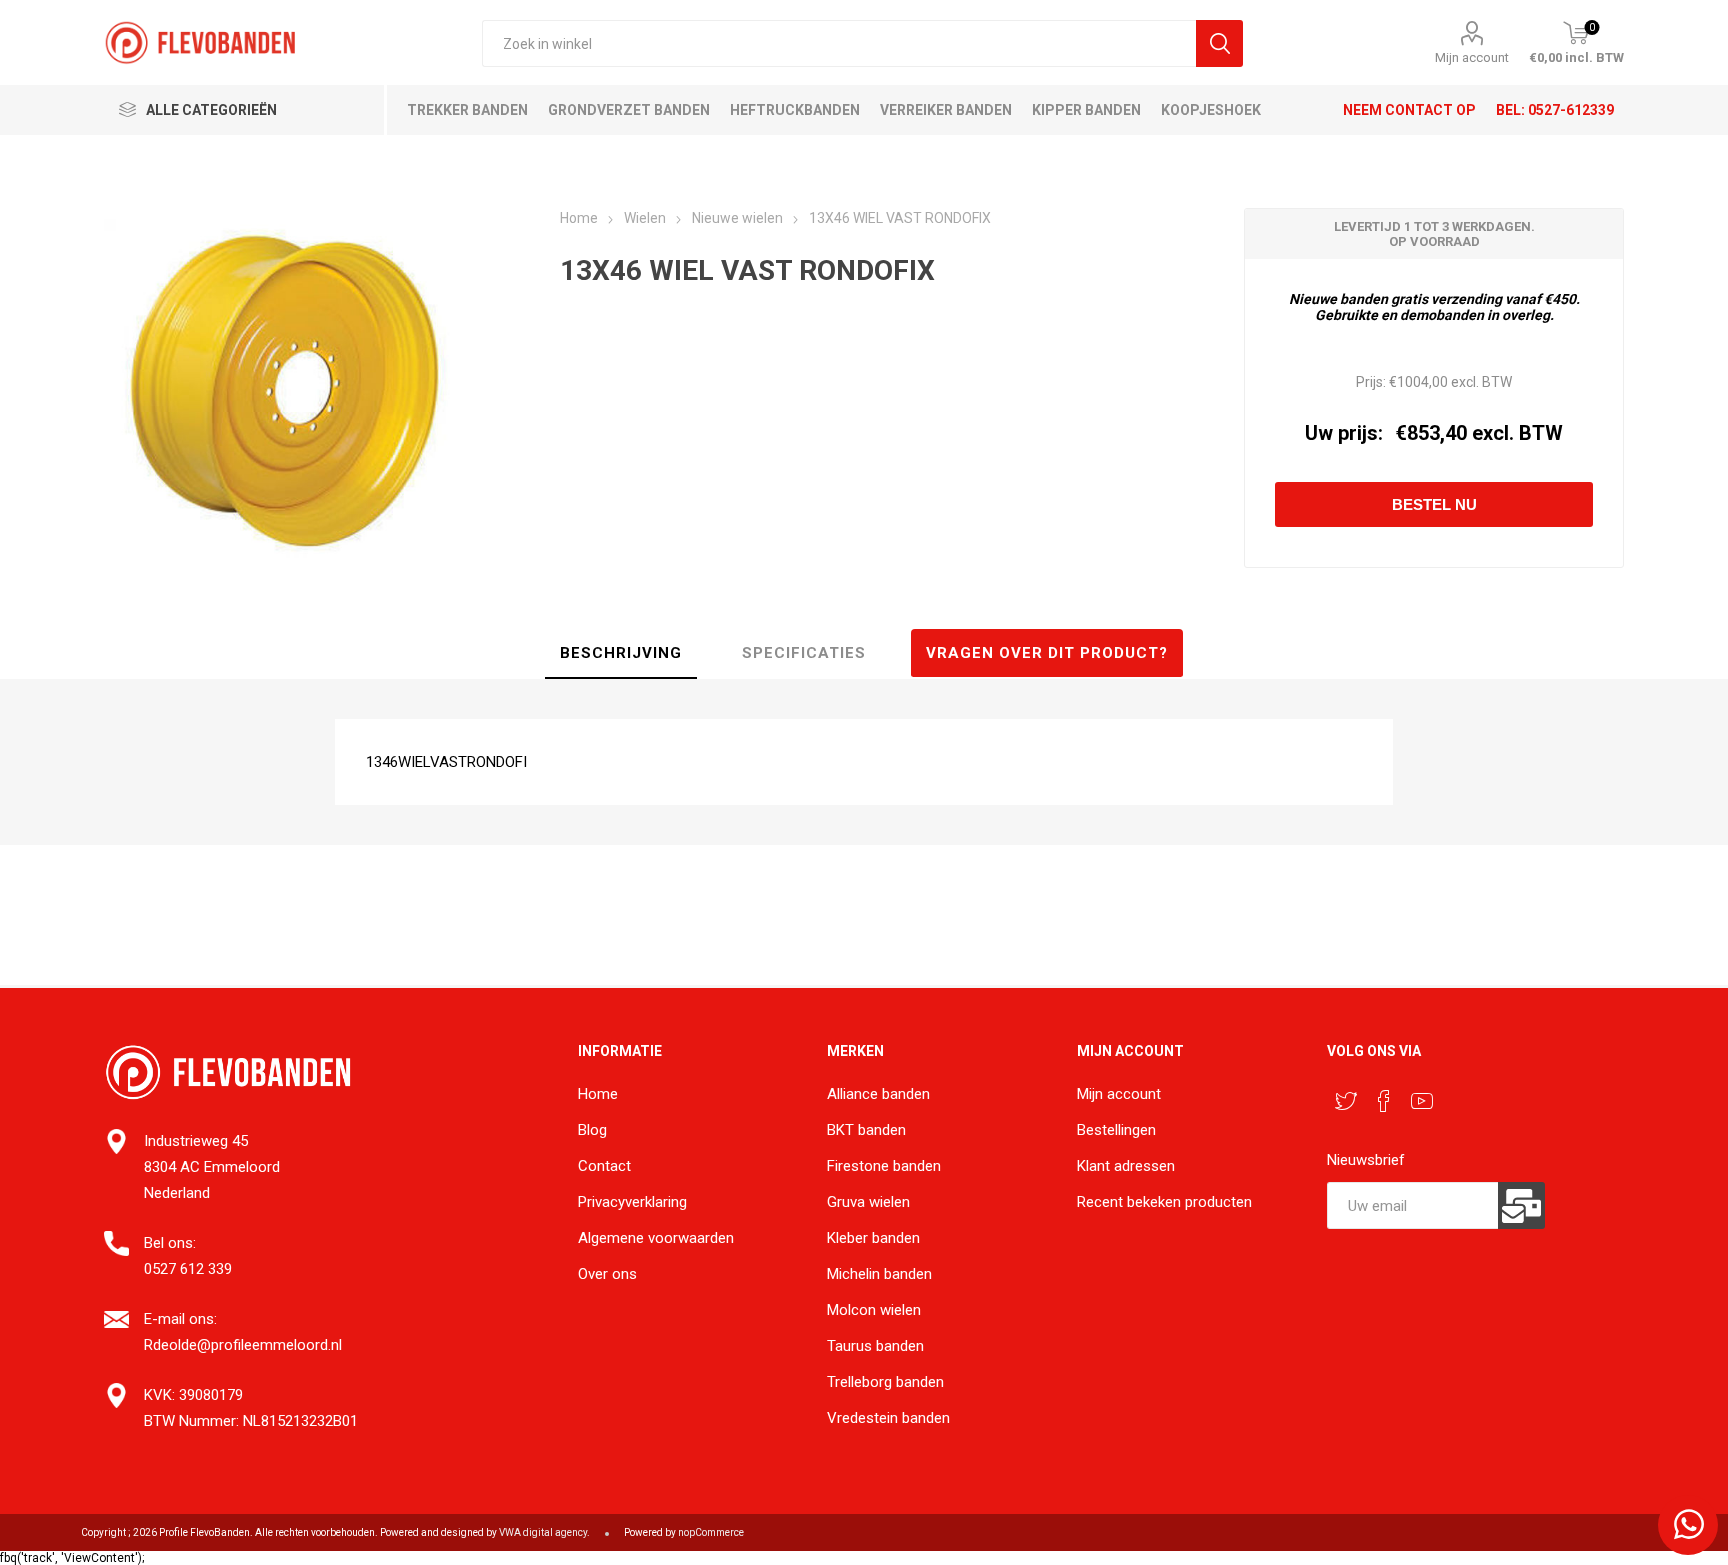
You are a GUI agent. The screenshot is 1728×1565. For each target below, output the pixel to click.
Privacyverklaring (632, 1202)
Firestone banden (884, 1166)
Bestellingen (1116, 1130)
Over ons (607, 1274)
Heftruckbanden (795, 110)
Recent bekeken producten (1164, 1202)
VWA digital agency (543, 1532)
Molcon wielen (874, 1310)
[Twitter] (1346, 1101)
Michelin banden (879, 1274)
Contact (604, 1166)
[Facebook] (1384, 1101)
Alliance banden (878, 1094)
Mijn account (1472, 57)
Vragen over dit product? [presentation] (1047, 653)
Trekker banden (467, 110)
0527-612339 (1571, 110)
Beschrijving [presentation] (621, 653)
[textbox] (838, 43)
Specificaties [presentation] (804, 653)
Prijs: (1371, 382)
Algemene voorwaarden (656, 1238)
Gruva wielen (868, 1202)
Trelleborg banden (885, 1382)
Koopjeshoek (1211, 110)
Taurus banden (875, 1346)
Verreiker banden (946, 110)
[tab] (621, 654)
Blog (592, 1130)
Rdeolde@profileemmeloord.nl (243, 1345)
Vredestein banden (888, 1418)
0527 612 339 (188, 1269)
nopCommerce (711, 1532)
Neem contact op (1409, 110)
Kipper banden (1086, 110)
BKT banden (866, 1130)
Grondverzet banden (629, 110)
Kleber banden (873, 1238)
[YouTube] (1422, 1101)
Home (598, 1094)
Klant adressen (1126, 1166)
